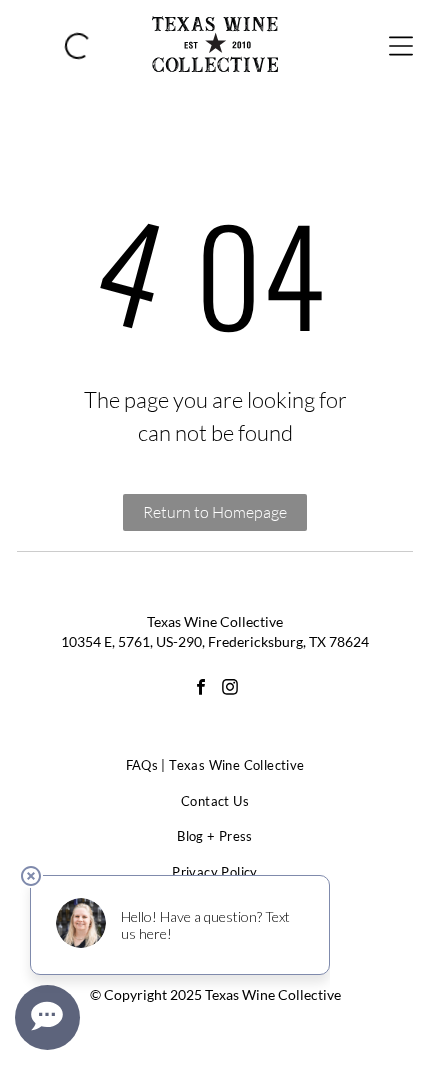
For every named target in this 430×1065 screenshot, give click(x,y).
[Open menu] (401, 44)
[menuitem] (215, 766)
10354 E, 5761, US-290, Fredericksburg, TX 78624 (215, 641)
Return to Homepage (215, 512)
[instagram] (230, 689)
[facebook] (201, 689)
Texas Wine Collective (215, 621)
